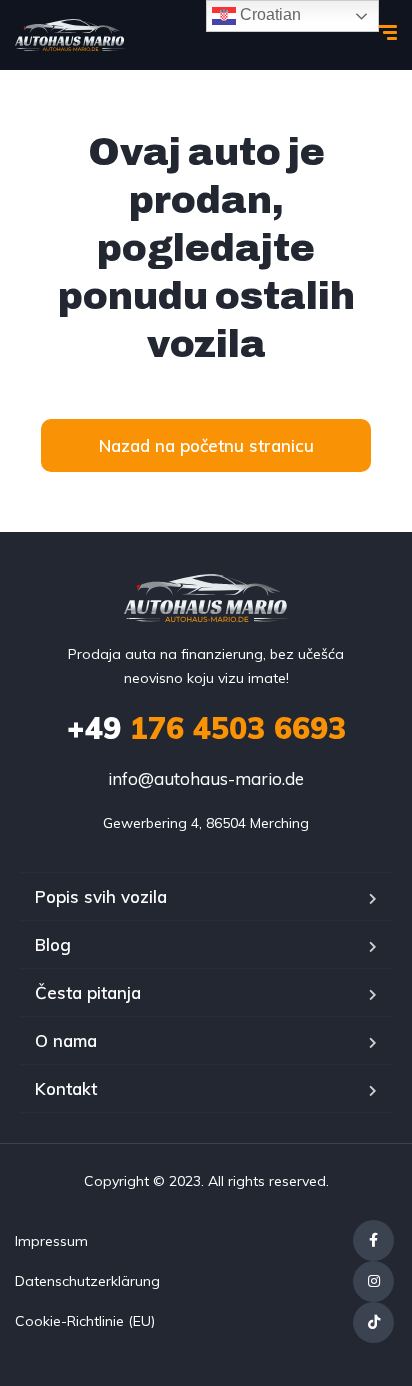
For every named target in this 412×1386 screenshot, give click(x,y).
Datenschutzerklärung (87, 1281)
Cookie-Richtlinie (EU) (85, 1321)
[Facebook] (373, 1240)
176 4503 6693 (206, 728)
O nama (66, 1040)
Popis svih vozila (101, 896)
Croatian (268, 14)
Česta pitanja (88, 992)
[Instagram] (373, 1281)
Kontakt (66, 1088)
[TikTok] (373, 1322)
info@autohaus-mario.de (206, 778)
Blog (53, 944)
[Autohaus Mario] (70, 35)
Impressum (51, 1241)
